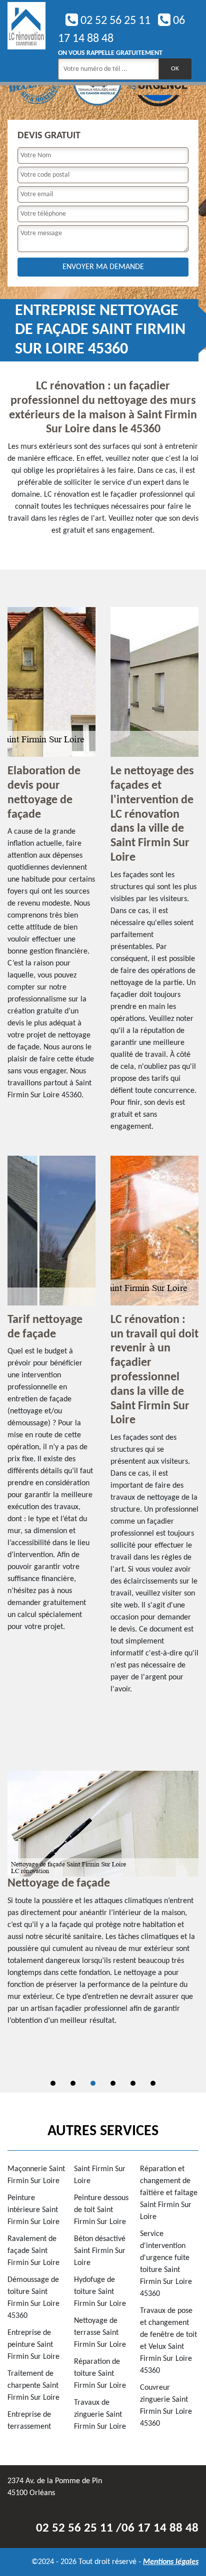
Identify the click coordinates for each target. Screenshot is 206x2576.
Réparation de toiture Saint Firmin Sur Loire (100, 2374)
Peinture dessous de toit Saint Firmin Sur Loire (101, 2210)
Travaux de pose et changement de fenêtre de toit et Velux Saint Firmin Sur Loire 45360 (168, 2341)
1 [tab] (53, 2083)
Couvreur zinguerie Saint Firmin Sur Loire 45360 (166, 2406)
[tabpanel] (103, 1903)
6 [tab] (153, 2083)
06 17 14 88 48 (160, 2528)
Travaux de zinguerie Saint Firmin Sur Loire (100, 2415)
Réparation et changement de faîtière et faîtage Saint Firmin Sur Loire (169, 2193)
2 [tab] (73, 2083)
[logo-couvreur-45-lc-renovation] (26, 41)
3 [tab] (93, 2083)
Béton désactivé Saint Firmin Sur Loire (100, 2251)
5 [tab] (133, 2083)
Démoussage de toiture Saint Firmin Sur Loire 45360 (33, 2298)
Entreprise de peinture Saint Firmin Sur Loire (33, 2345)
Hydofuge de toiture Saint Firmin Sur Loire (100, 2292)
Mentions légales (171, 2562)
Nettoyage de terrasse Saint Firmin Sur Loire (100, 2333)
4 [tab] (113, 2083)
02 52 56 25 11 (114, 21)
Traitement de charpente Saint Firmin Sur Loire (33, 2386)
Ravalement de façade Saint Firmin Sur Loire (33, 2251)
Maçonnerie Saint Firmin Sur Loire (36, 2175)
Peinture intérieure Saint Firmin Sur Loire (33, 2210)
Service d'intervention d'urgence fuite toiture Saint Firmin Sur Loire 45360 (166, 2264)
